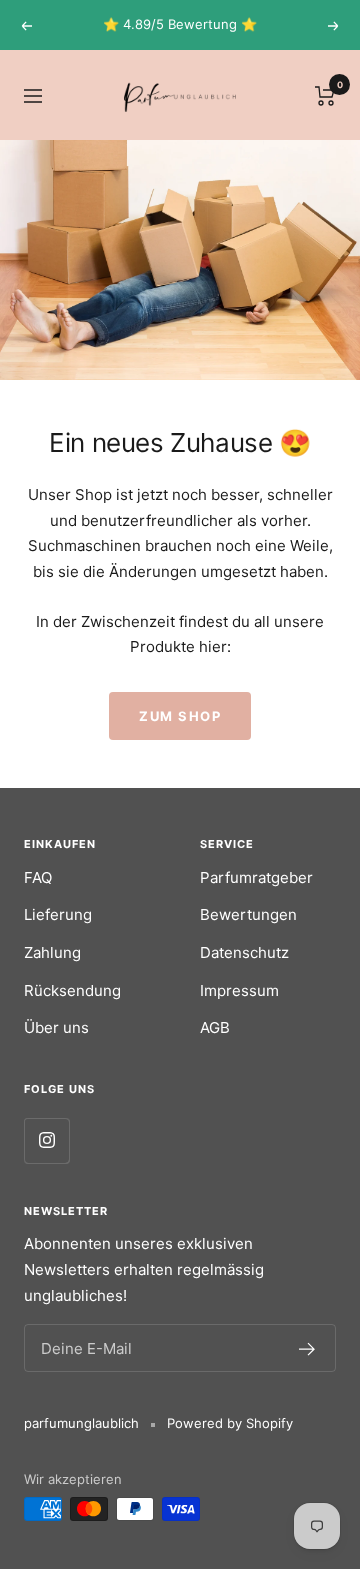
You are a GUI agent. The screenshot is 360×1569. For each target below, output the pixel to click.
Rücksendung (72, 990)
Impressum (239, 990)
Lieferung (58, 914)
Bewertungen (248, 914)
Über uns (56, 1027)
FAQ (38, 877)
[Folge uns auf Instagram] (46, 1140)
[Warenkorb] (325, 95)
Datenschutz (244, 952)
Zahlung (52, 952)
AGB (215, 1027)
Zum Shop (180, 716)
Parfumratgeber (256, 877)
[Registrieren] (307, 1348)
